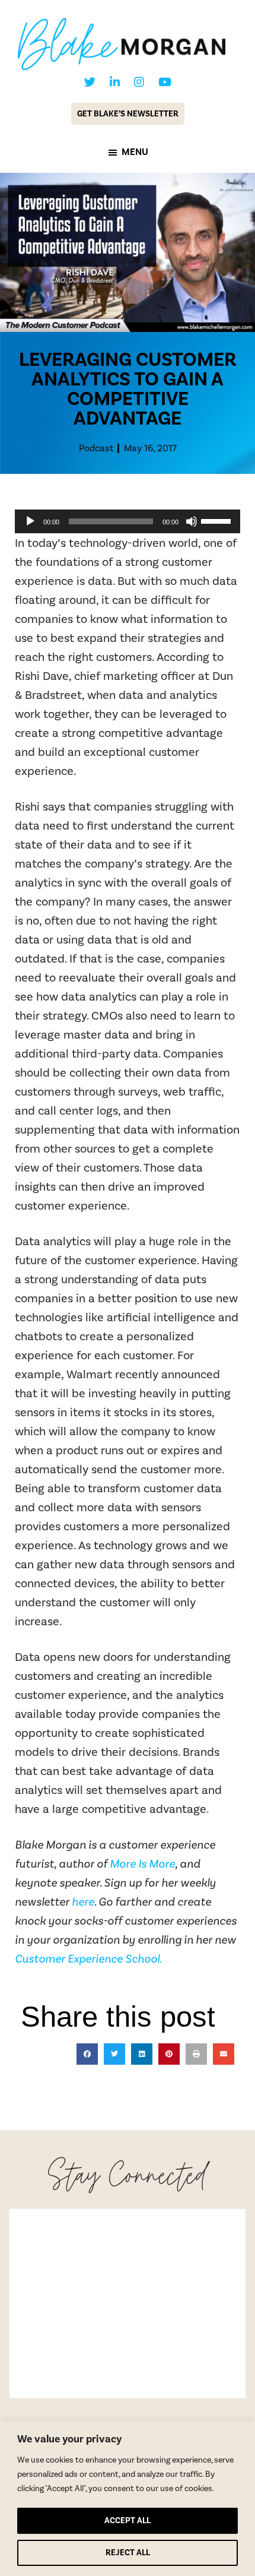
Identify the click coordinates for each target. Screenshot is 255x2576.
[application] (128, 521)
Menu (135, 152)
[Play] (30, 521)
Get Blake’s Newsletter (128, 114)
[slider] (218, 520)
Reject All (128, 2553)
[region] (128, 2499)
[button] (87, 2054)
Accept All (128, 2520)
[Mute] (192, 521)
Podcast (96, 448)
